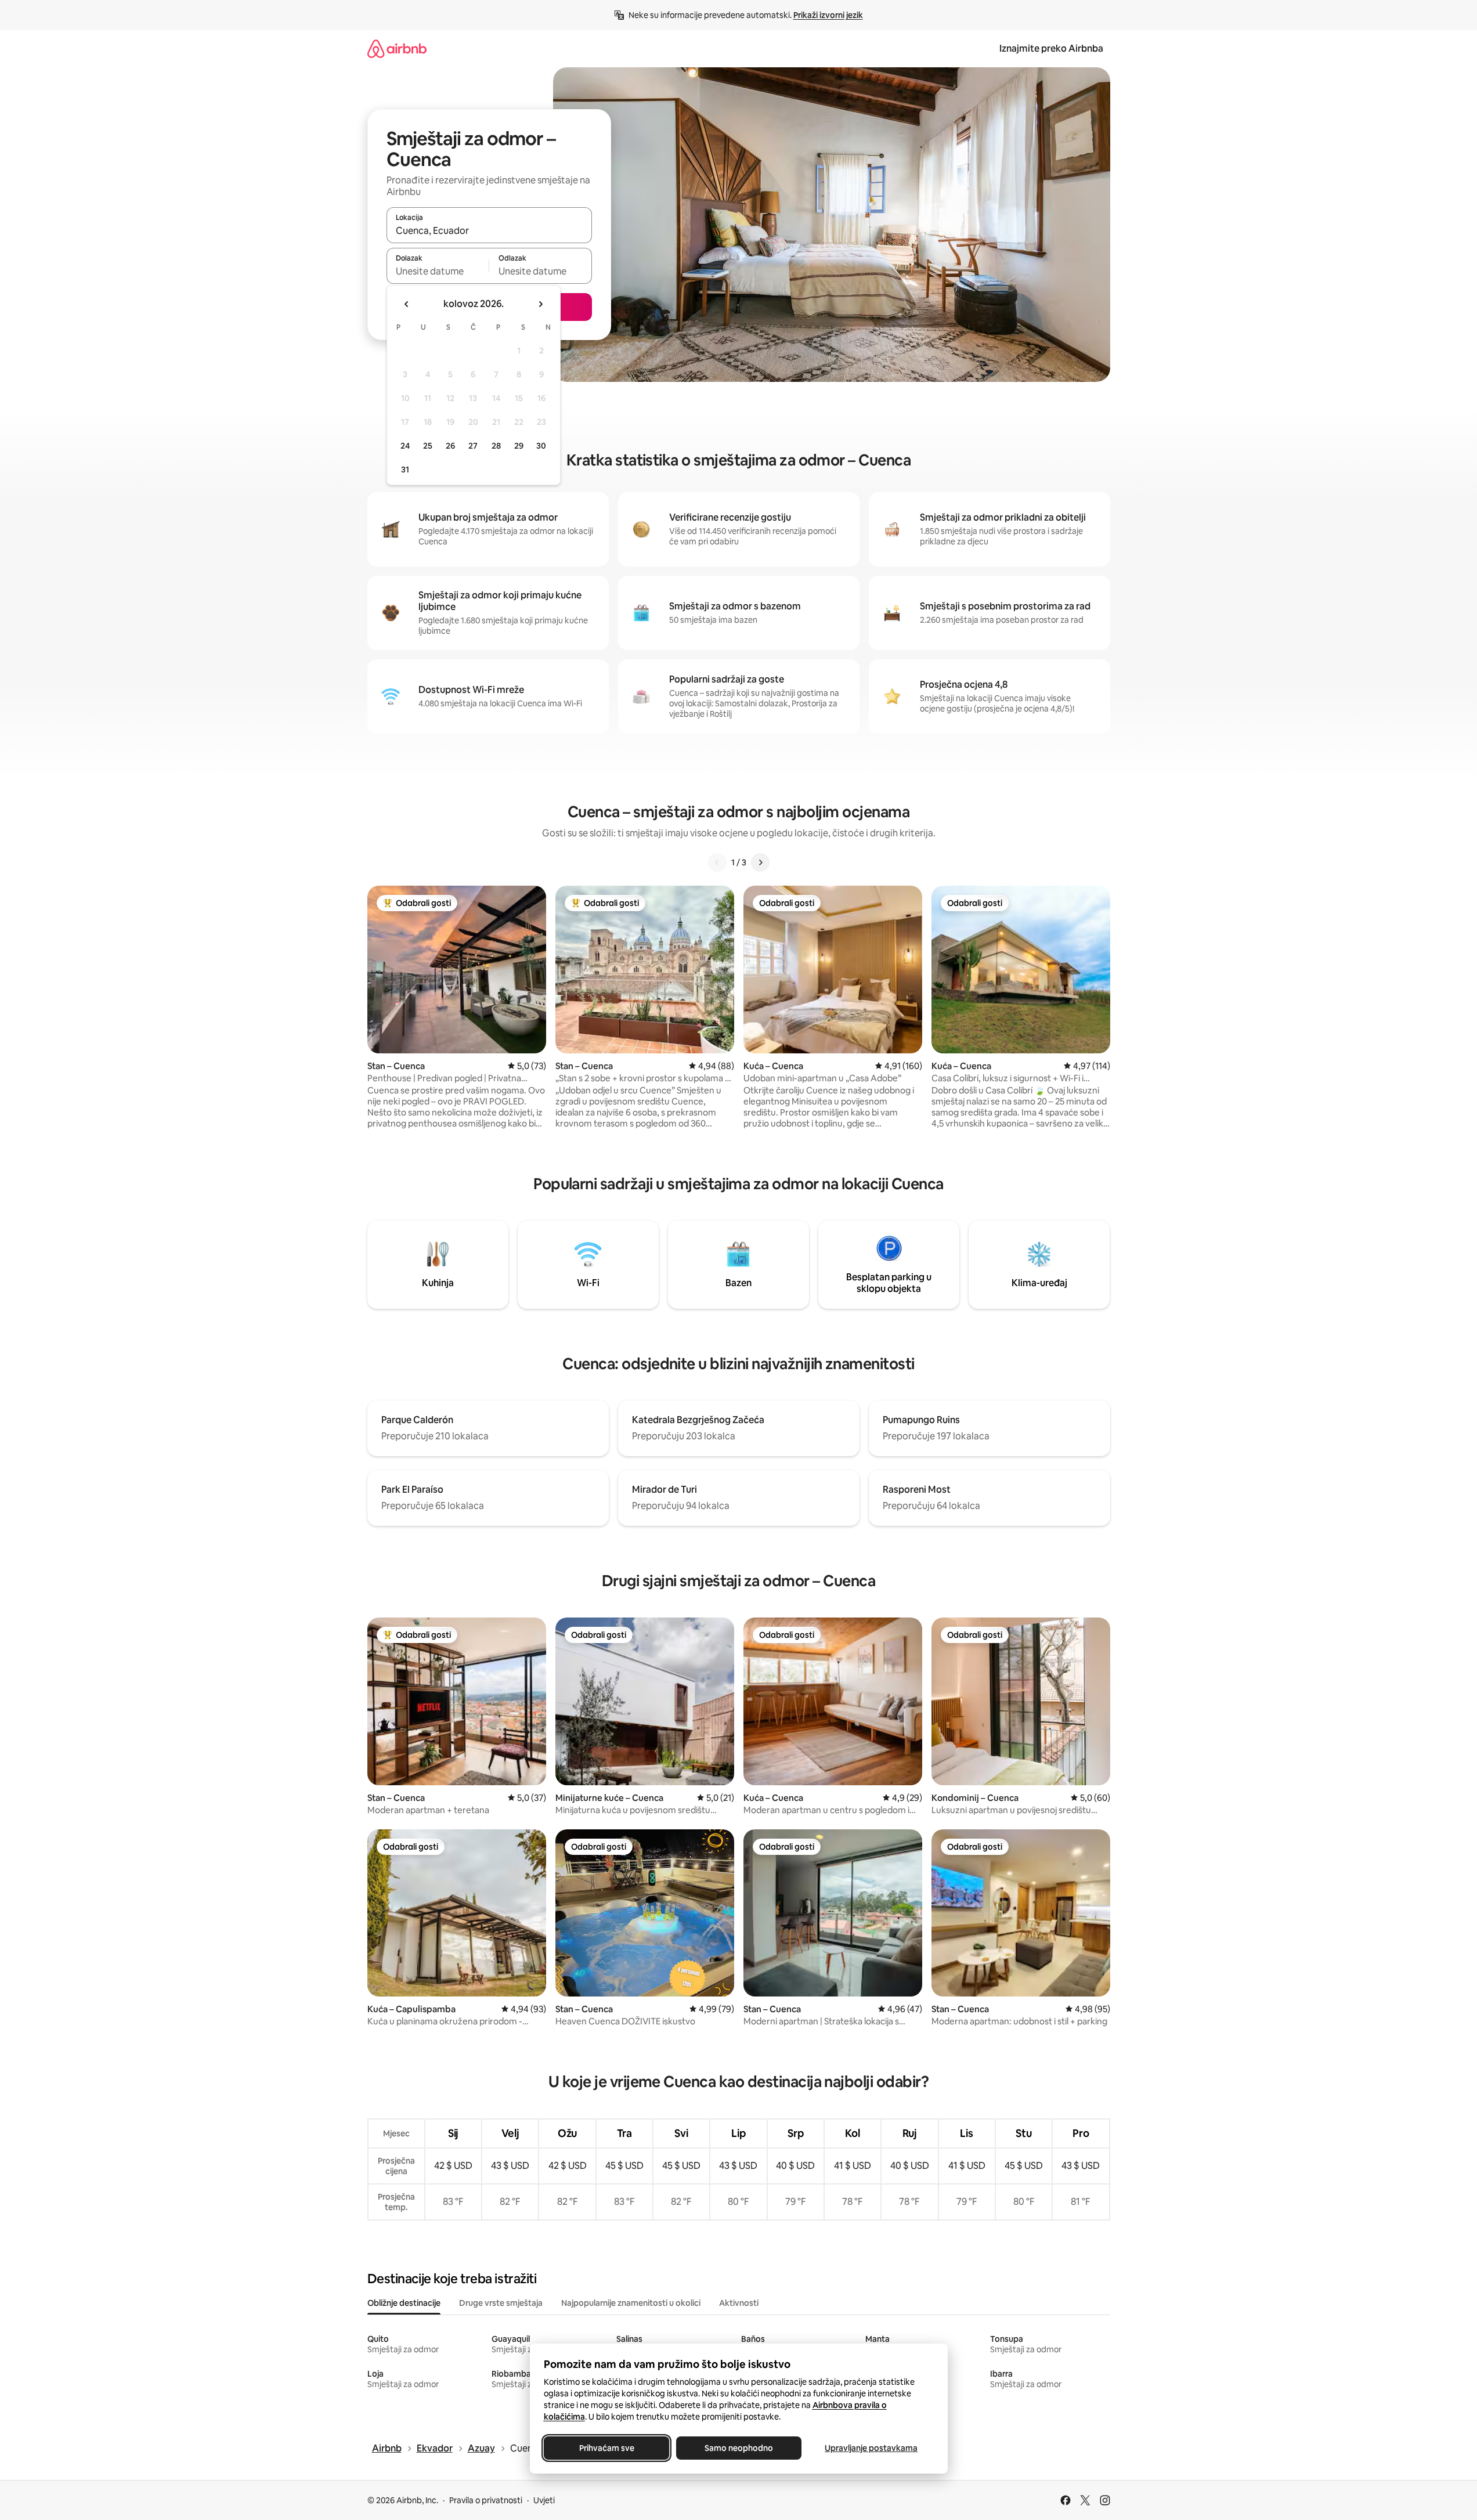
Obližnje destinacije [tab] (404, 2303)
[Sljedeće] (760, 862)
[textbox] (438, 271)
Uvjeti (544, 2500)
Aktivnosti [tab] (739, 2303)
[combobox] (489, 230)
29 (519, 446)
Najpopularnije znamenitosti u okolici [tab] (631, 2303)
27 (473, 446)
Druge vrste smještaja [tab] (501, 2303)
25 (428, 446)
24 (405, 446)
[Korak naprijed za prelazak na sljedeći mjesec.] (540, 304)
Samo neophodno (739, 2448)
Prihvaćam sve (606, 2448)
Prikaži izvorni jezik (828, 15)
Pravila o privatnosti (486, 2500)
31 (405, 470)
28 (496, 446)
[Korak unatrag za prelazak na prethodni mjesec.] (407, 304)
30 (541, 446)
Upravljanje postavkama (871, 2448)
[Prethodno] (717, 862)
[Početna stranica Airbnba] (397, 48)
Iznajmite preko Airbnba (1051, 48)
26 (450, 446)
